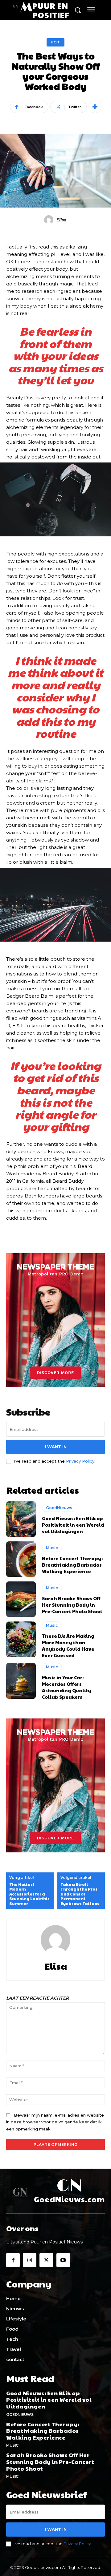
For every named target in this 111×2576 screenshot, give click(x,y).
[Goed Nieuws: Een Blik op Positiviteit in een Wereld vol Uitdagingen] (21, 1519)
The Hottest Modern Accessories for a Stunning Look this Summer (29, 1894)
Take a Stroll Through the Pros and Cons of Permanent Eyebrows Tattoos (80, 1894)
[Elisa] (50, 220)
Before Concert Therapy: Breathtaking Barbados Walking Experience (72, 1565)
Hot (55, 42)
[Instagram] (30, 2260)
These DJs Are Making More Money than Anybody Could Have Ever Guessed (68, 1645)
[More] (95, 107)
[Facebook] (13, 2260)
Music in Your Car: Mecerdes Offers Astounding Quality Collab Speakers (67, 1687)
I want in (56, 1447)
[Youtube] (63, 2260)
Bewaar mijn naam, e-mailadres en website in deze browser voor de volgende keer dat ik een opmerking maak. (55, 2122)
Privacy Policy (80, 1461)
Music (52, 1548)
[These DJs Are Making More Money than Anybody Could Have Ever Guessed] (21, 1639)
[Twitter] (46, 2260)
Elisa (61, 220)
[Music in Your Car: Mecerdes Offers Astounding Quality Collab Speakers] (21, 1681)
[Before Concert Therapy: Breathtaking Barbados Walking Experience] (21, 1559)
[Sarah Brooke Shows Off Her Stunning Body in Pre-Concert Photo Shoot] (21, 1599)
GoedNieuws (59, 1508)
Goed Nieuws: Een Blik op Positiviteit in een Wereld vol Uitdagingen (73, 1525)
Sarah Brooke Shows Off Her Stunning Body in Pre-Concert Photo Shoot (72, 1605)
